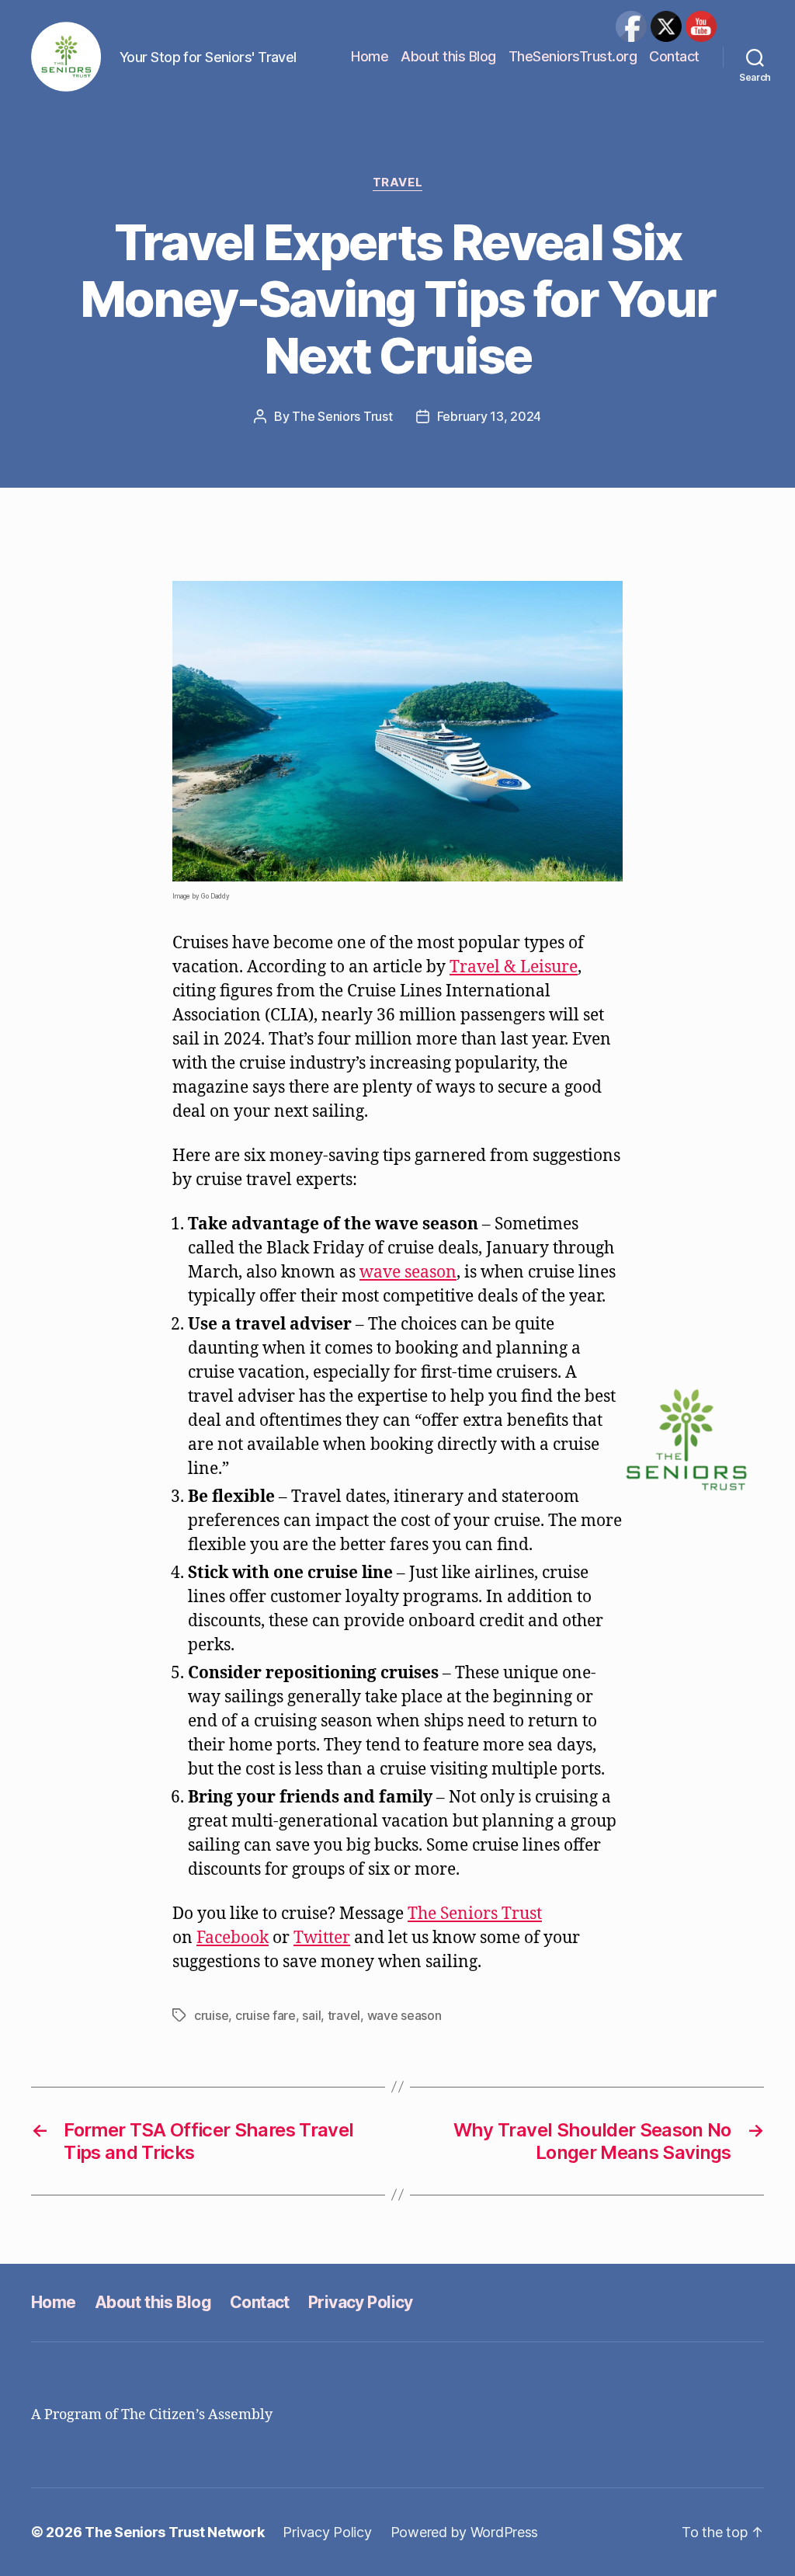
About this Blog (448, 56)
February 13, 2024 (489, 416)
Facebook (233, 1938)
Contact (674, 56)
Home (370, 56)
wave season (408, 1272)
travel (344, 2015)
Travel (397, 183)
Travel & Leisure (514, 967)
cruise (211, 2015)
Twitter (322, 1938)
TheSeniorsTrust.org (573, 56)
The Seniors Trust (342, 416)
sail (311, 2015)
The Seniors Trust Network (174, 2532)
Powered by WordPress (465, 2532)
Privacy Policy (361, 2302)
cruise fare (266, 2015)
